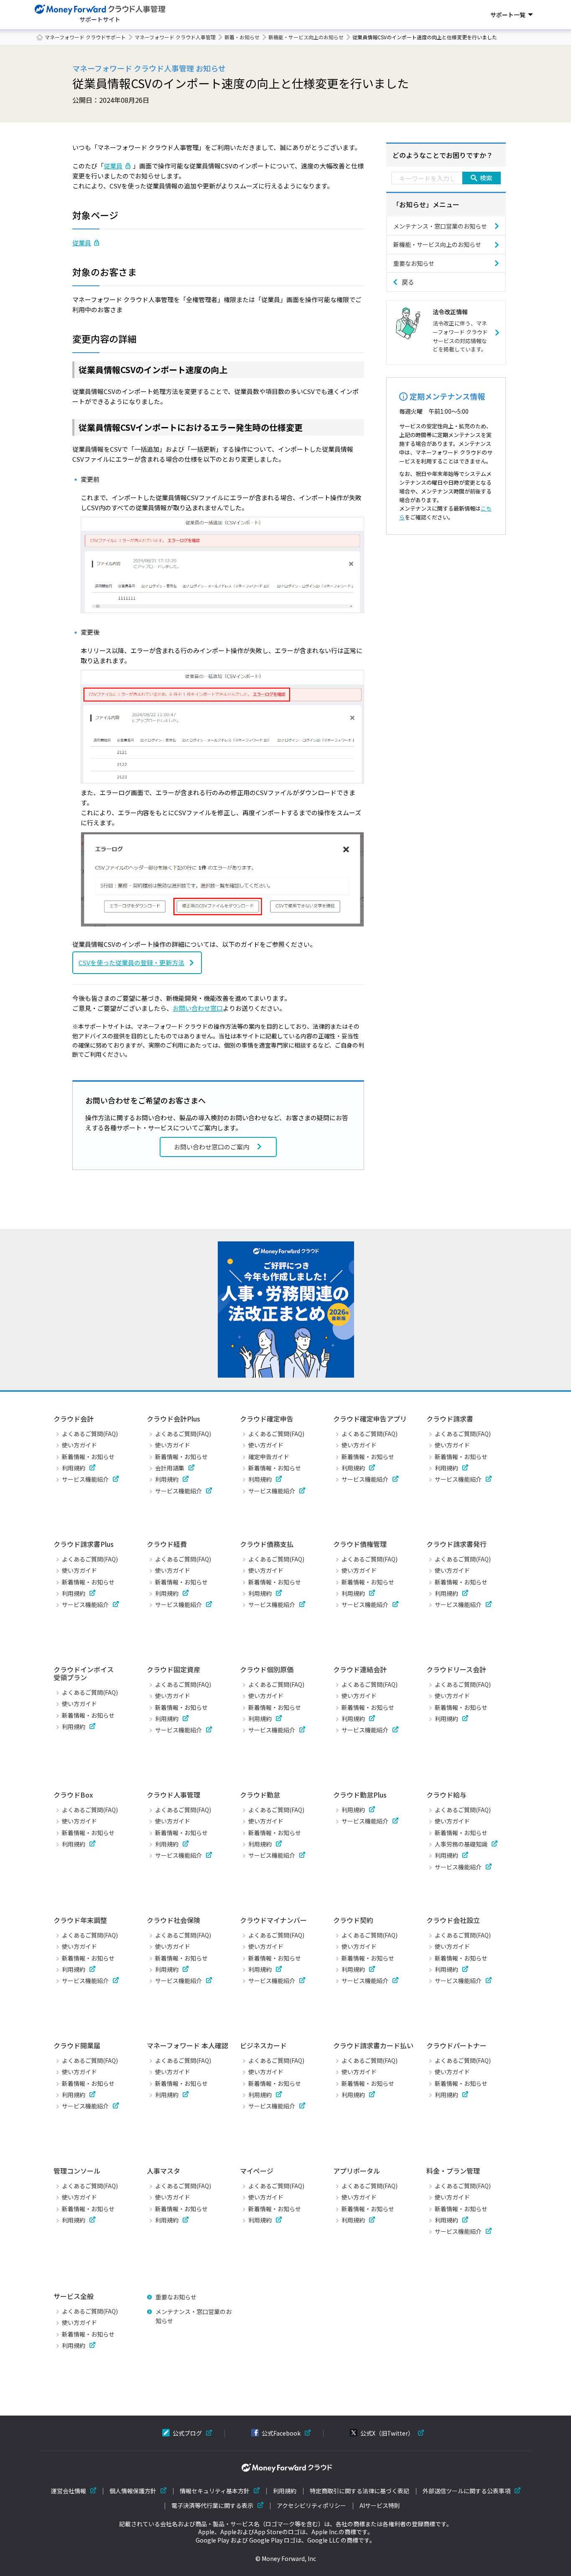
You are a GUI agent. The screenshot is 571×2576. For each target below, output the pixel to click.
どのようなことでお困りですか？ (443, 155)
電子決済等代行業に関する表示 (212, 2506)
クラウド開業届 (77, 2045)
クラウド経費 (167, 1544)
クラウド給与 (446, 1795)
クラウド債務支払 (267, 1544)
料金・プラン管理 (453, 2171)
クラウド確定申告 (267, 1419)
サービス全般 (74, 2296)
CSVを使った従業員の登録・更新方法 (131, 963)
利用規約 (74, 1468)
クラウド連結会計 (360, 1669)
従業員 (113, 166)
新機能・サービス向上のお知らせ (306, 37)
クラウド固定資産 (173, 1669)
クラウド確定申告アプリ (370, 1419)
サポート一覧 (508, 15)
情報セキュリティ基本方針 (215, 2491)
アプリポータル (357, 2171)
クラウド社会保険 (173, 1920)
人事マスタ (163, 2171)
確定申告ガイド (269, 1457)
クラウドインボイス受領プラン (84, 1673)
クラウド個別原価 (267, 1669)
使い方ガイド (79, 1445)
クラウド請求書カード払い (373, 2045)
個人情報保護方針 (133, 2491)
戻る (408, 282)
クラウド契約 (353, 1920)
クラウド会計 (74, 1419)
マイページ (257, 2171)
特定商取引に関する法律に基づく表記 (359, 2491)
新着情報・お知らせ (88, 1457)
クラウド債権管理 (360, 1544)
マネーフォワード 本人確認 (187, 2045)
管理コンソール (77, 2171)
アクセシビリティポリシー (311, 2506)
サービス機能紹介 (85, 1479)
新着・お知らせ (242, 37)
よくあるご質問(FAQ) (90, 1434)
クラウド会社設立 (453, 1920)
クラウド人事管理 (173, 1795)
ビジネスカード (263, 2045)
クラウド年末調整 (80, 1920)
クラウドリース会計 (456, 1669)
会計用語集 (170, 1468)
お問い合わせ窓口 (198, 1008)
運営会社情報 (69, 2491)
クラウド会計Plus (173, 1419)
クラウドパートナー (456, 2045)
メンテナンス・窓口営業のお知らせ (440, 226)
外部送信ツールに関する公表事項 (466, 2491)
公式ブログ (187, 2433)
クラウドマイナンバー (273, 1920)
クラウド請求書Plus (84, 1544)
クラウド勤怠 (260, 1795)
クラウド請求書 (450, 1419)
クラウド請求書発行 (456, 1544)
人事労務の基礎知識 (461, 1844)
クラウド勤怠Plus (360, 1795)
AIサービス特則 (380, 2506)
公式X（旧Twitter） (387, 2433)
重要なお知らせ (414, 263)
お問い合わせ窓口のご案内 (212, 1147)
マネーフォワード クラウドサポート (85, 37)
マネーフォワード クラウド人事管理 (175, 37)
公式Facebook (281, 2433)
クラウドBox (73, 1795)
